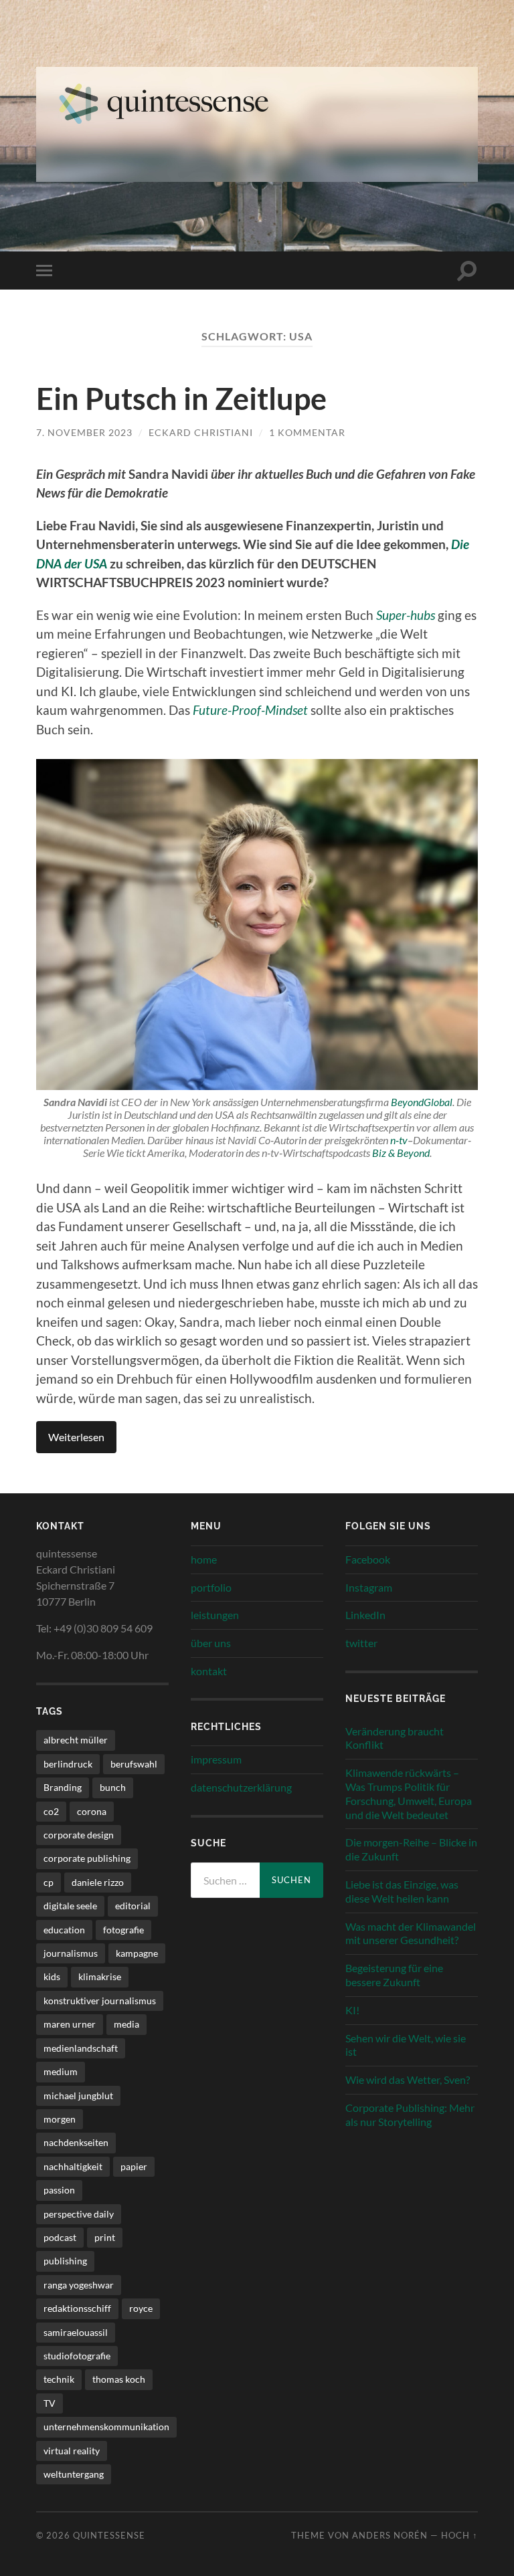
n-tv (399, 1140)
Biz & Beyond (401, 1153)
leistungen (215, 1615)
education (64, 1930)
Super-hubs (406, 615)
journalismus (71, 1953)
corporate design (79, 1835)
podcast (60, 2237)
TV (50, 2403)
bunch (113, 1787)
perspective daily (79, 2214)
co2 (51, 1811)
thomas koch (119, 2379)
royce (141, 2308)
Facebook (368, 1559)
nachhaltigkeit (73, 2166)
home (204, 1559)
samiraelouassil (76, 2332)
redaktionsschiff (77, 2308)
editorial (133, 1906)
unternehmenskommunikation (106, 2427)
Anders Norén (390, 2535)
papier (134, 2166)
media (126, 2024)
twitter (361, 1643)
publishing (65, 2261)
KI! (352, 2010)
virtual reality (72, 2451)
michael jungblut (78, 2096)
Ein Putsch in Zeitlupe (181, 399)
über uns (211, 1643)
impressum (216, 1759)
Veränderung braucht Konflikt (395, 1738)
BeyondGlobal (422, 1102)
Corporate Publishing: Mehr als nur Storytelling (410, 2115)
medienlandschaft (81, 2048)
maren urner (70, 2024)
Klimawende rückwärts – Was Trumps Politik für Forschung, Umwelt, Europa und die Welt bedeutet (409, 1793)
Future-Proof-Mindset (250, 710)
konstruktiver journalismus (100, 2001)
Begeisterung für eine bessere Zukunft (394, 1975)
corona (92, 1811)
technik (59, 2379)
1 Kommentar (307, 432)
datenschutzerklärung (241, 1787)
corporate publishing (87, 1858)
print (105, 2237)
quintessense (109, 2535)
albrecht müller (76, 1740)
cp (49, 1882)
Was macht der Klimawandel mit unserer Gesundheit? (411, 1933)
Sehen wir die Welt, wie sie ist (406, 2045)
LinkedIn (365, 1615)
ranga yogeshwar (79, 2285)
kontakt (209, 1671)
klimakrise (100, 1976)
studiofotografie (77, 2356)
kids (52, 1976)
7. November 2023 (84, 432)
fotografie (123, 1930)
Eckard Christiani (201, 432)
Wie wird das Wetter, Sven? (408, 2079)
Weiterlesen (76, 1437)
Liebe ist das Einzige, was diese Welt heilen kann (402, 1891)
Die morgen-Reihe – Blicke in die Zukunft (411, 1849)
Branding (63, 1787)
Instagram (369, 1587)
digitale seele (70, 1906)
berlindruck (68, 1764)
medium (61, 2071)
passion (59, 2190)
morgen (60, 2119)
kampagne (137, 1953)
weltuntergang (74, 2474)
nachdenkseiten (76, 2142)
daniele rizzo (98, 1882)
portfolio (211, 1587)
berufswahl (134, 1764)
